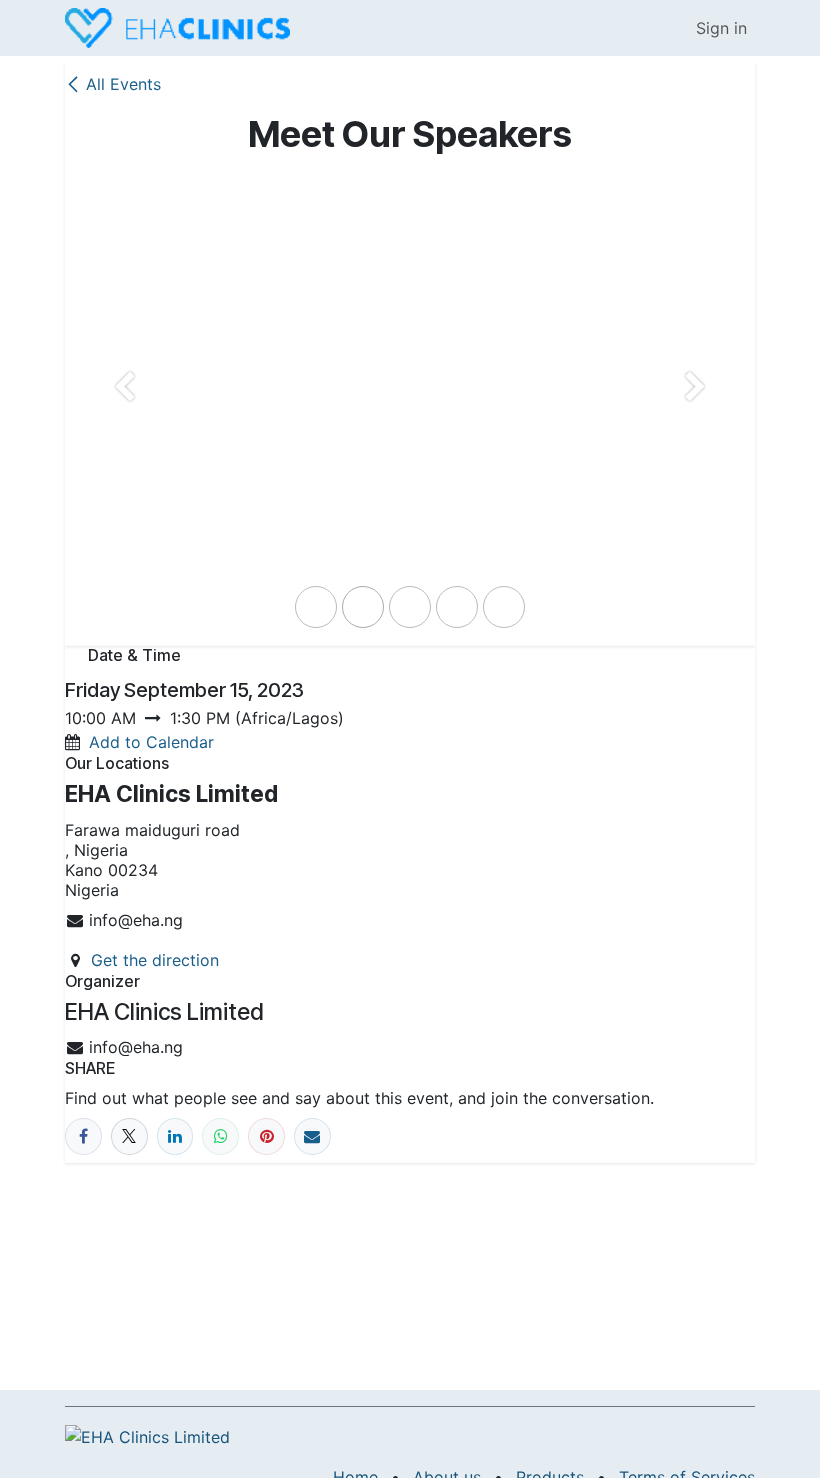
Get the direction (155, 960)
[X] (129, 1136)
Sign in (721, 28)
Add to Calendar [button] (151, 742)
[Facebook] (83, 1136)
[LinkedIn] (175, 1136)
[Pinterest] (266, 1136)
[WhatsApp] (220, 1136)
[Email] (312, 1136)
